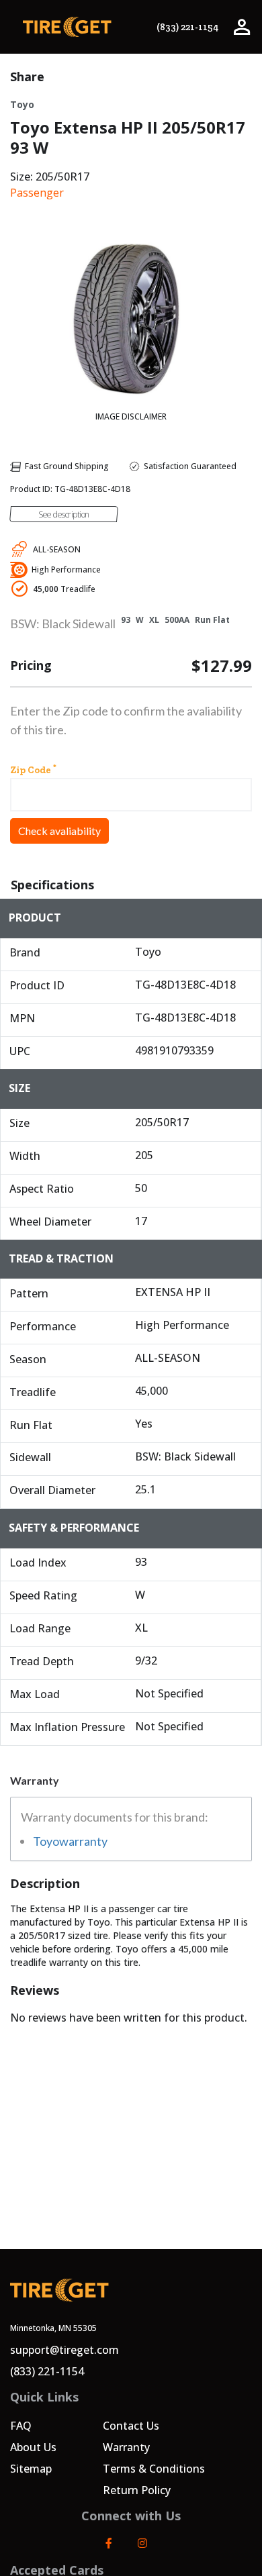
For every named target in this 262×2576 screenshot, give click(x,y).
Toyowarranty (70, 1841)
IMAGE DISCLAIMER (131, 416)
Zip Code (33, 769)
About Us (33, 2447)
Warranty (126, 2447)
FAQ (21, 2426)
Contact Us (131, 2426)
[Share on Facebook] (224, 77)
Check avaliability (59, 831)
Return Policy (137, 2490)
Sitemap (31, 2469)
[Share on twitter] (247, 77)
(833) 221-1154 (187, 27)
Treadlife (64, 589)
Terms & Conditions (154, 2469)
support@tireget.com (64, 2350)
